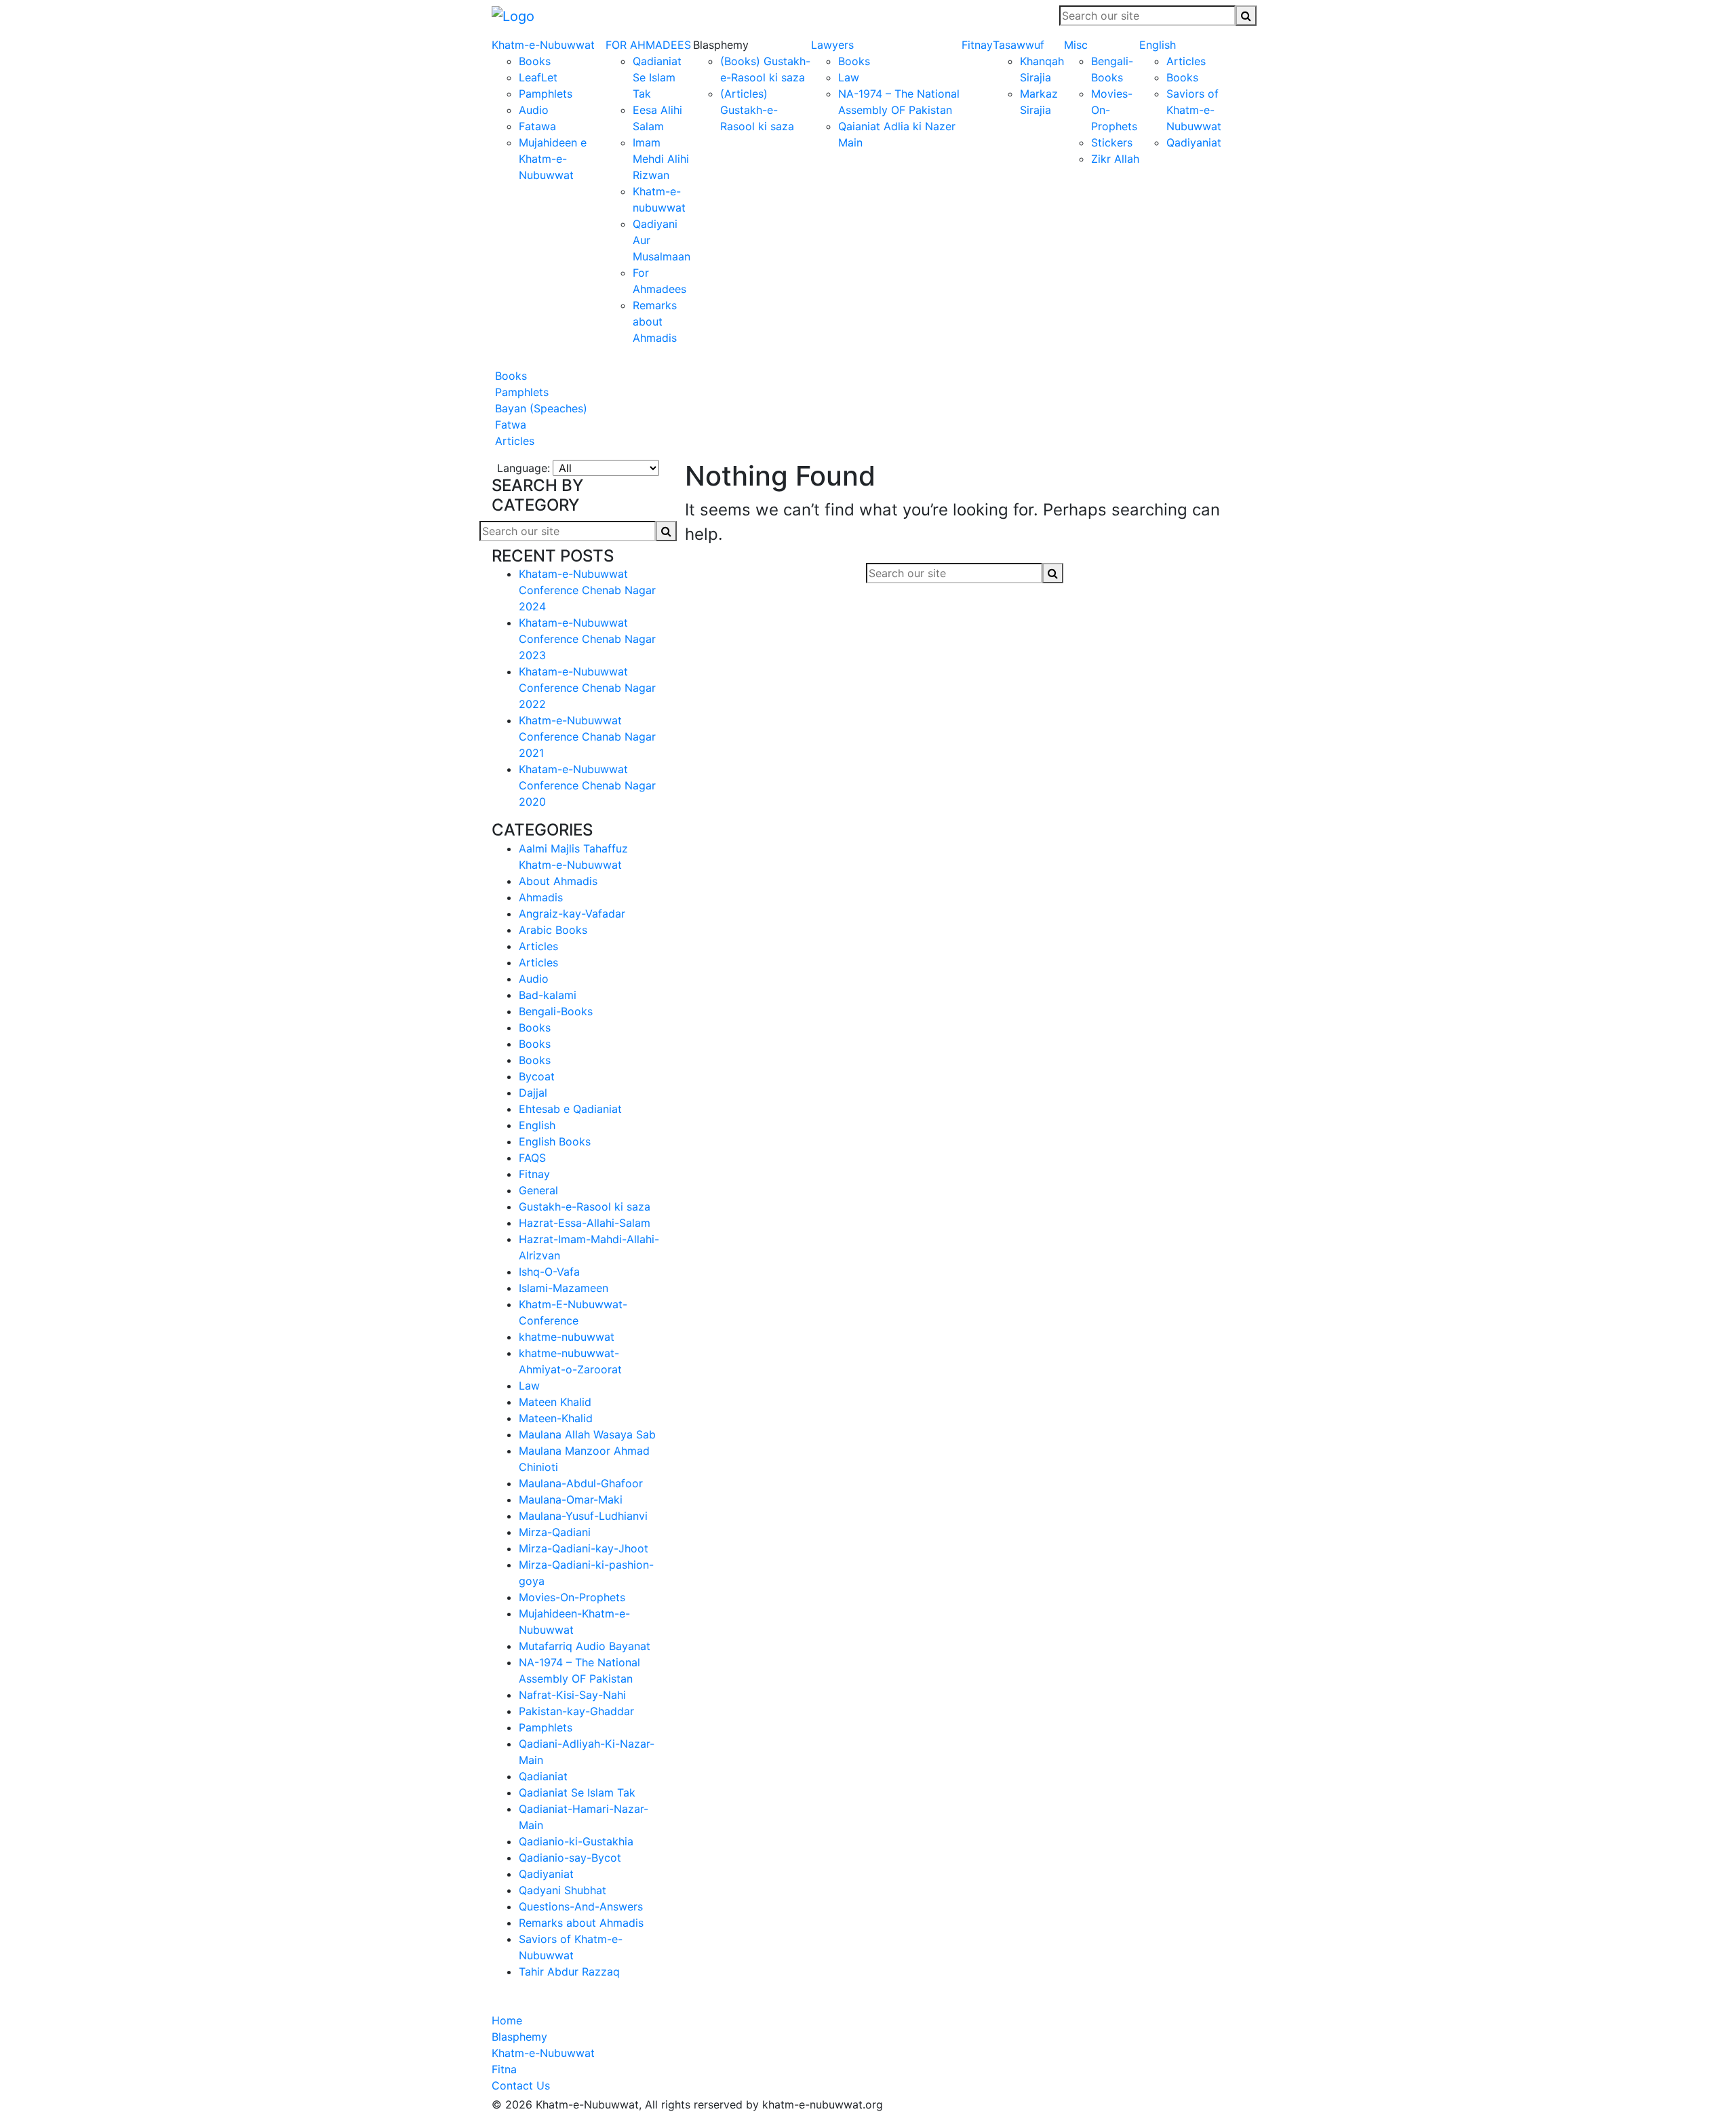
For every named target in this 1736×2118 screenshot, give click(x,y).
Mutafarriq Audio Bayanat (585, 1646)
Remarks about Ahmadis (655, 321)
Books (535, 61)
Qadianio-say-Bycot (570, 1858)
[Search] (1246, 16)
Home (507, 2020)
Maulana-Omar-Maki (571, 1499)
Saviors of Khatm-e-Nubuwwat (1194, 110)
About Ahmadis (558, 881)
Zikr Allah (1115, 159)
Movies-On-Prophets (572, 1597)
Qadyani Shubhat (563, 1890)
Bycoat (537, 1076)
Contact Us (521, 2085)
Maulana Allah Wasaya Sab (587, 1434)
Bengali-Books (556, 1011)
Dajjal (533, 1093)
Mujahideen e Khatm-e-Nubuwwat (553, 159)
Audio (534, 110)
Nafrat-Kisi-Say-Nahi (572, 1695)
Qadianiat (543, 1776)
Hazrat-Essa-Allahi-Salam (585, 1223)
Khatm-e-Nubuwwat (543, 45)
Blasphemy (519, 2037)
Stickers (1112, 142)
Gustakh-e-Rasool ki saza (585, 1207)
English (1158, 45)
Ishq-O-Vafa (549, 1272)
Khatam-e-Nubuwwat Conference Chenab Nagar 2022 (587, 688)
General (538, 1190)
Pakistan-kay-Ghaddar (576, 1711)
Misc (1076, 45)
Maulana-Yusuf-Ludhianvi (583, 1516)
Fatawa (537, 126)
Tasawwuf (1019, 45)
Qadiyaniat (1194, 142)
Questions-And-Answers (581, 1906)
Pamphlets (546, 94)
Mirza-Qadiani (555, 1532)
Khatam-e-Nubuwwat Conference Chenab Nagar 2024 (587, 590)
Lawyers (832, 45)
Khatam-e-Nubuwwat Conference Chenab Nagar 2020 (587, 785)
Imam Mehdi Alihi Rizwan (661, 159)
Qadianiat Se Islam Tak (657, 77)
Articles (1186, 61)
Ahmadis (541, 897)
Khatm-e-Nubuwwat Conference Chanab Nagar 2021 (587, 737)
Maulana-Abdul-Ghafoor (581, 1483)
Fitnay (977, 45)
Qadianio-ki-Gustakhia (576, 1841)
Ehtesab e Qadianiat (570, 1109)
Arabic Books (553, 930)
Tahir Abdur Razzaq (569, 1972)
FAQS (532, 1158)
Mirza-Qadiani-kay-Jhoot (584, 1548)
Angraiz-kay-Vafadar (572, 914)
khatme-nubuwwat (567, 1337)
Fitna (504, 2069)
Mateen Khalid (555, 1402)
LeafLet (538, 77)
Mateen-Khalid (556, 1418)
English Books (555, 1141)
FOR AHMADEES (648, 45)
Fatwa (509, 425)
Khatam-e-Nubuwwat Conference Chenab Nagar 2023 (587, 639)
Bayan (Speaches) (539, 408)
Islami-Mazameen (564, 1288)
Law (849, 77)
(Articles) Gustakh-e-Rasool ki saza (757, 110)
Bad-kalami (548, 995)
